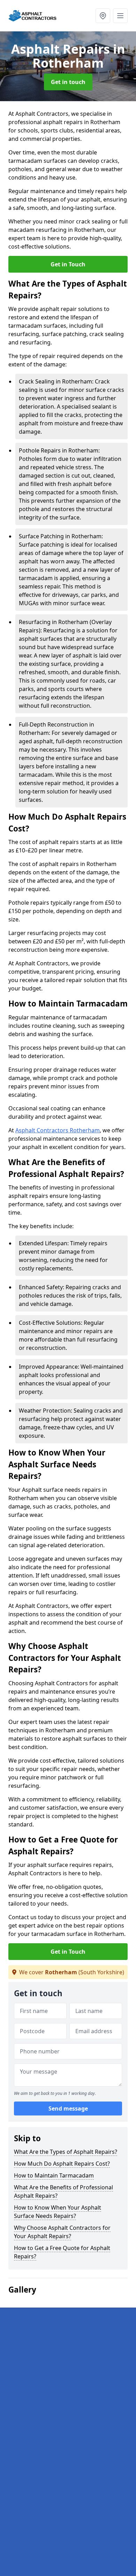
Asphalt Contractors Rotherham (58, 1130)
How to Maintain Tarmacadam (54, 2175)
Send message (68, 2108)
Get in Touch (68, 264)
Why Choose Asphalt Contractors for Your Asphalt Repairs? (62, 2232)
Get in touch (68, 82)
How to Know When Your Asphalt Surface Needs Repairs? (58, 2212)
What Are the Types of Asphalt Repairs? (66, 2152)
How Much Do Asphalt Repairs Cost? (62, 2164)
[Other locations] (103, 16)
